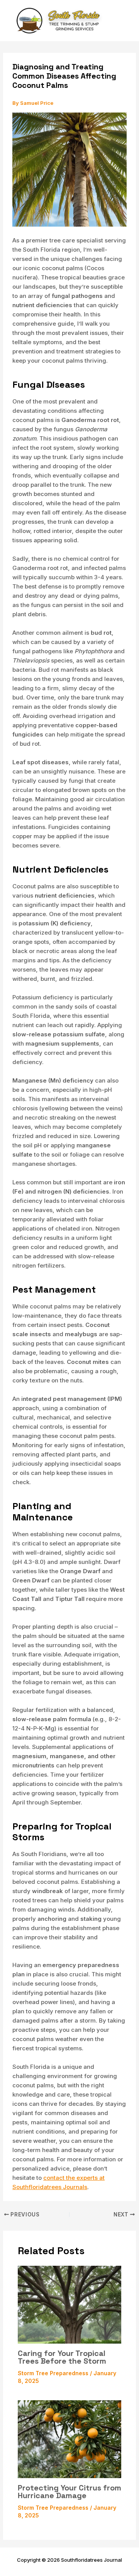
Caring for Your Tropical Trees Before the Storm (62, 2357)
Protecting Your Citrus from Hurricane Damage (69, 2492)
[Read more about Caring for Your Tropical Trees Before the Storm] (70, 2304)
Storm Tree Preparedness (53, 2373)
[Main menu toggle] (127, 21)
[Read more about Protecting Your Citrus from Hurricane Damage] (70, 2439)
